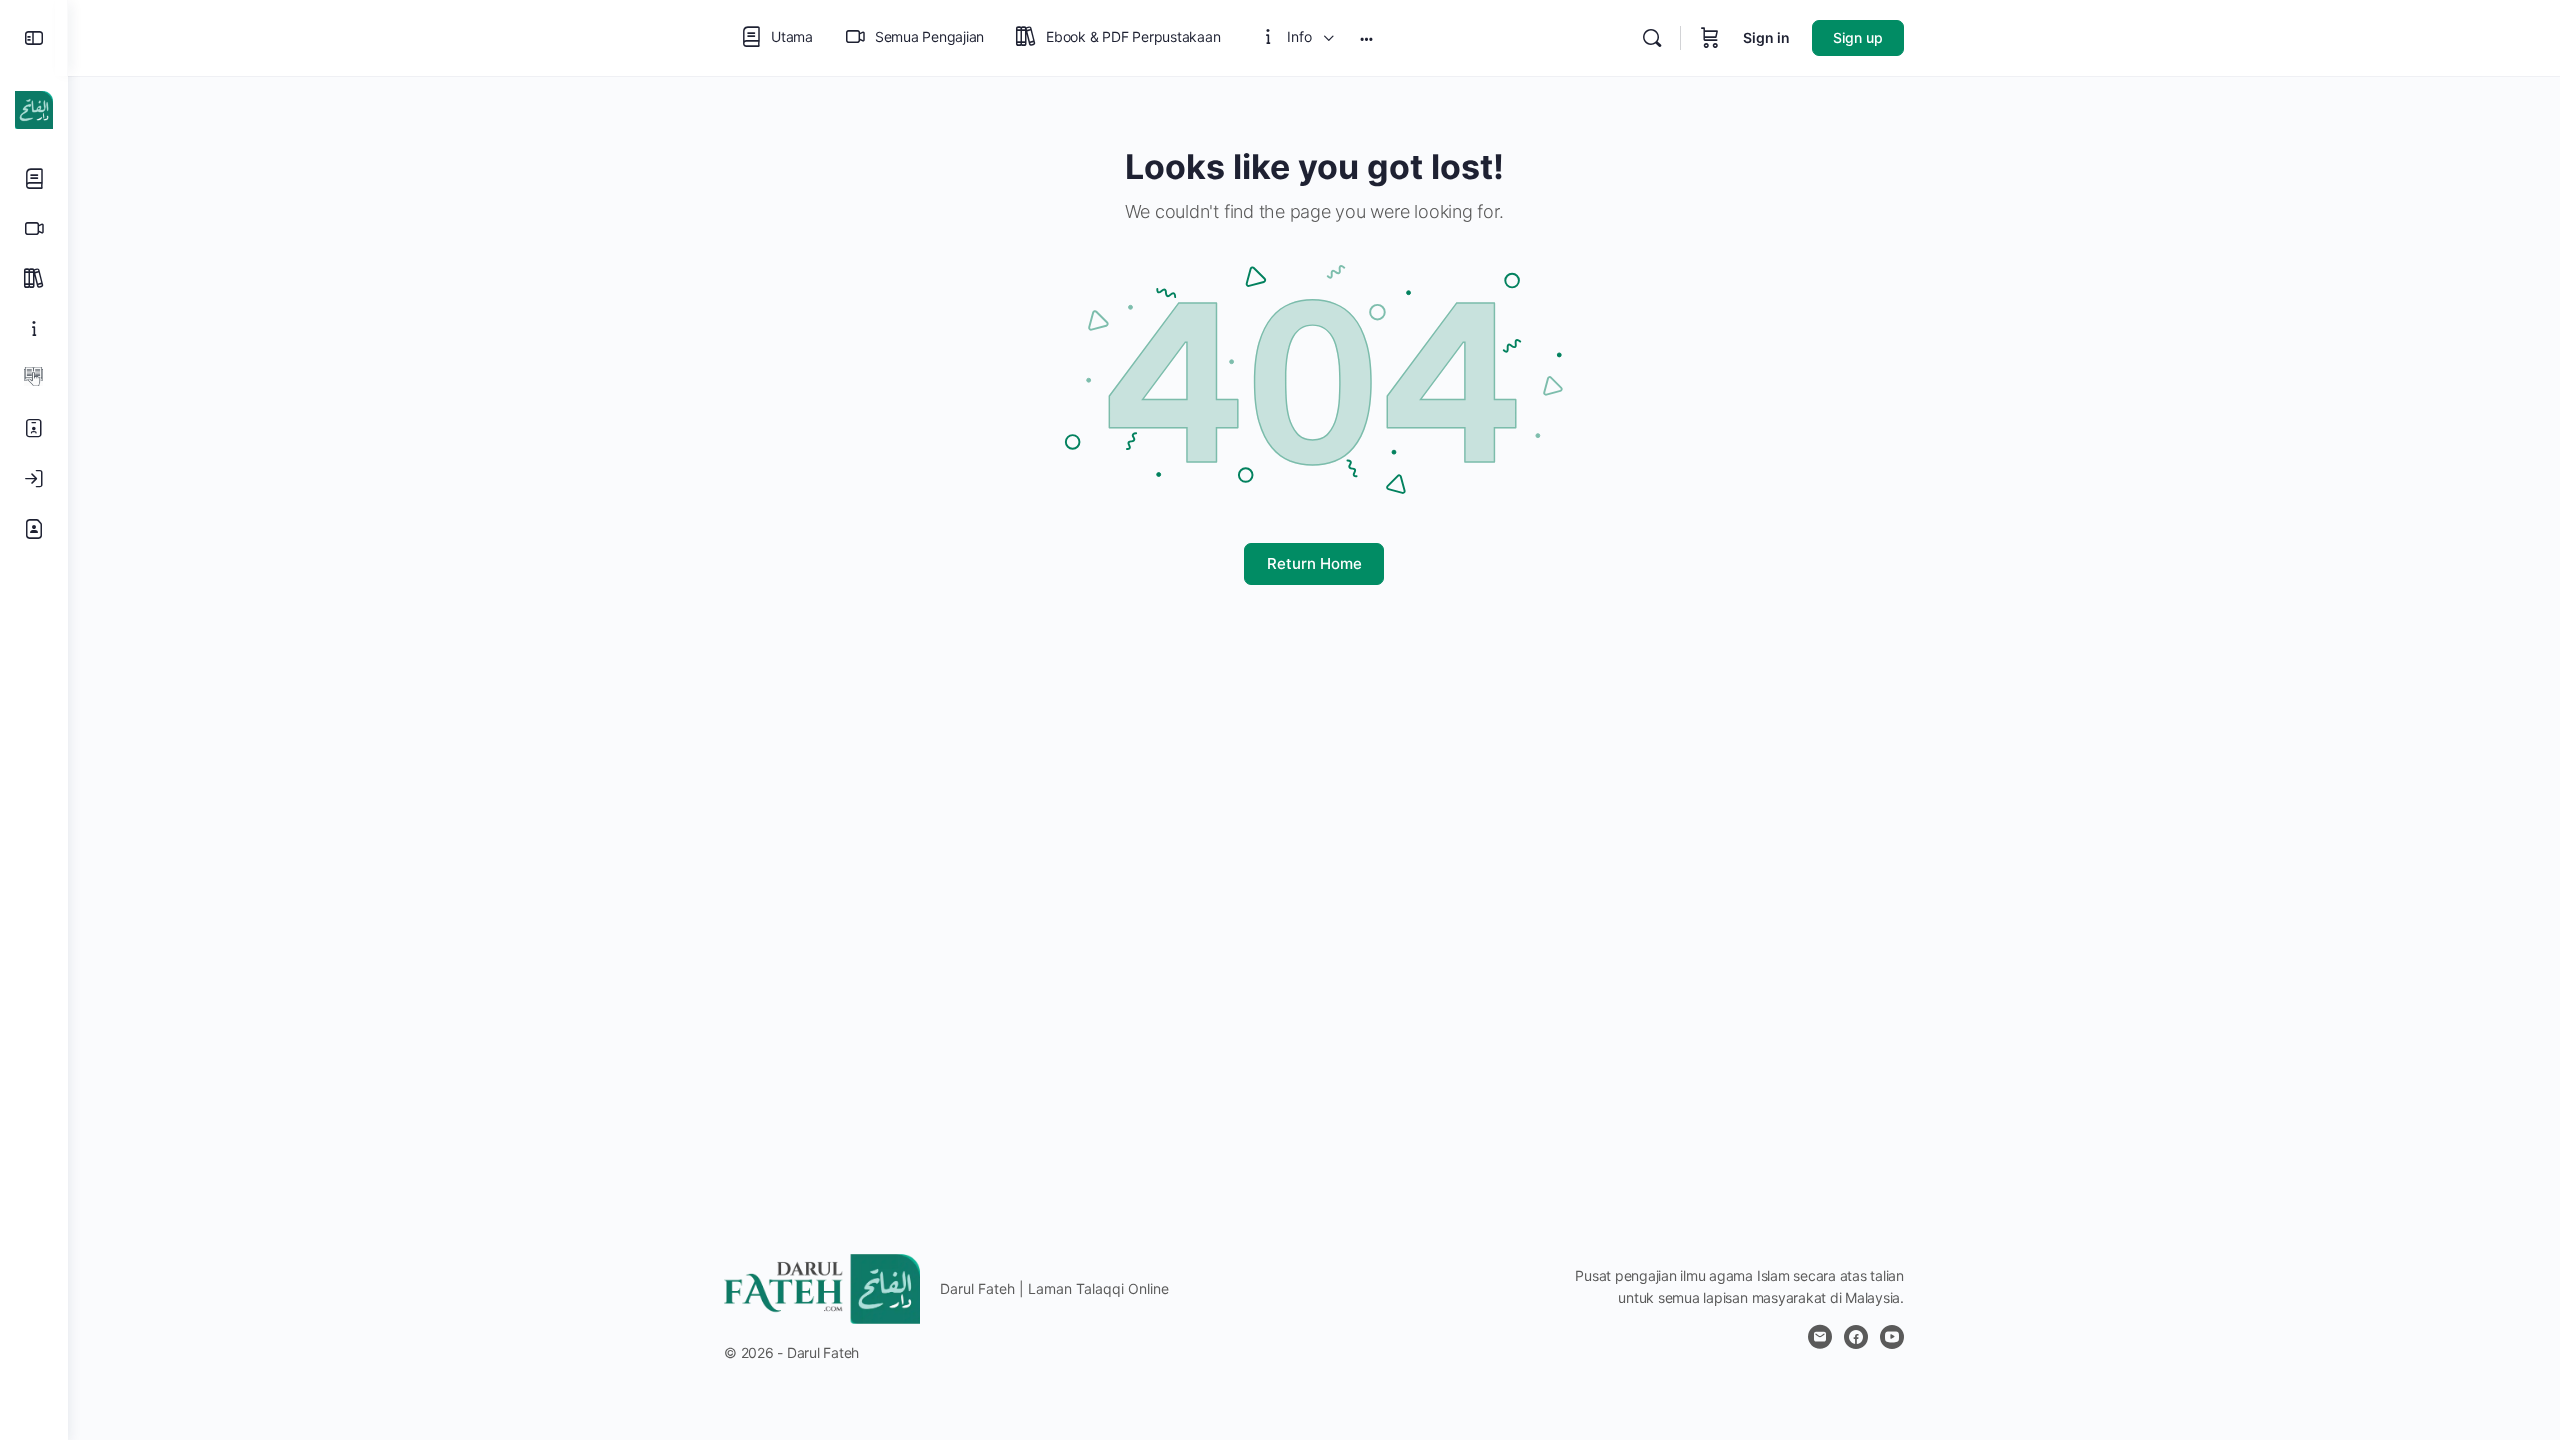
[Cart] (1710, 38)
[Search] (1652, 38)
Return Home (1314, 563)
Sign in (1766, 37)
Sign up (1858, 37)
